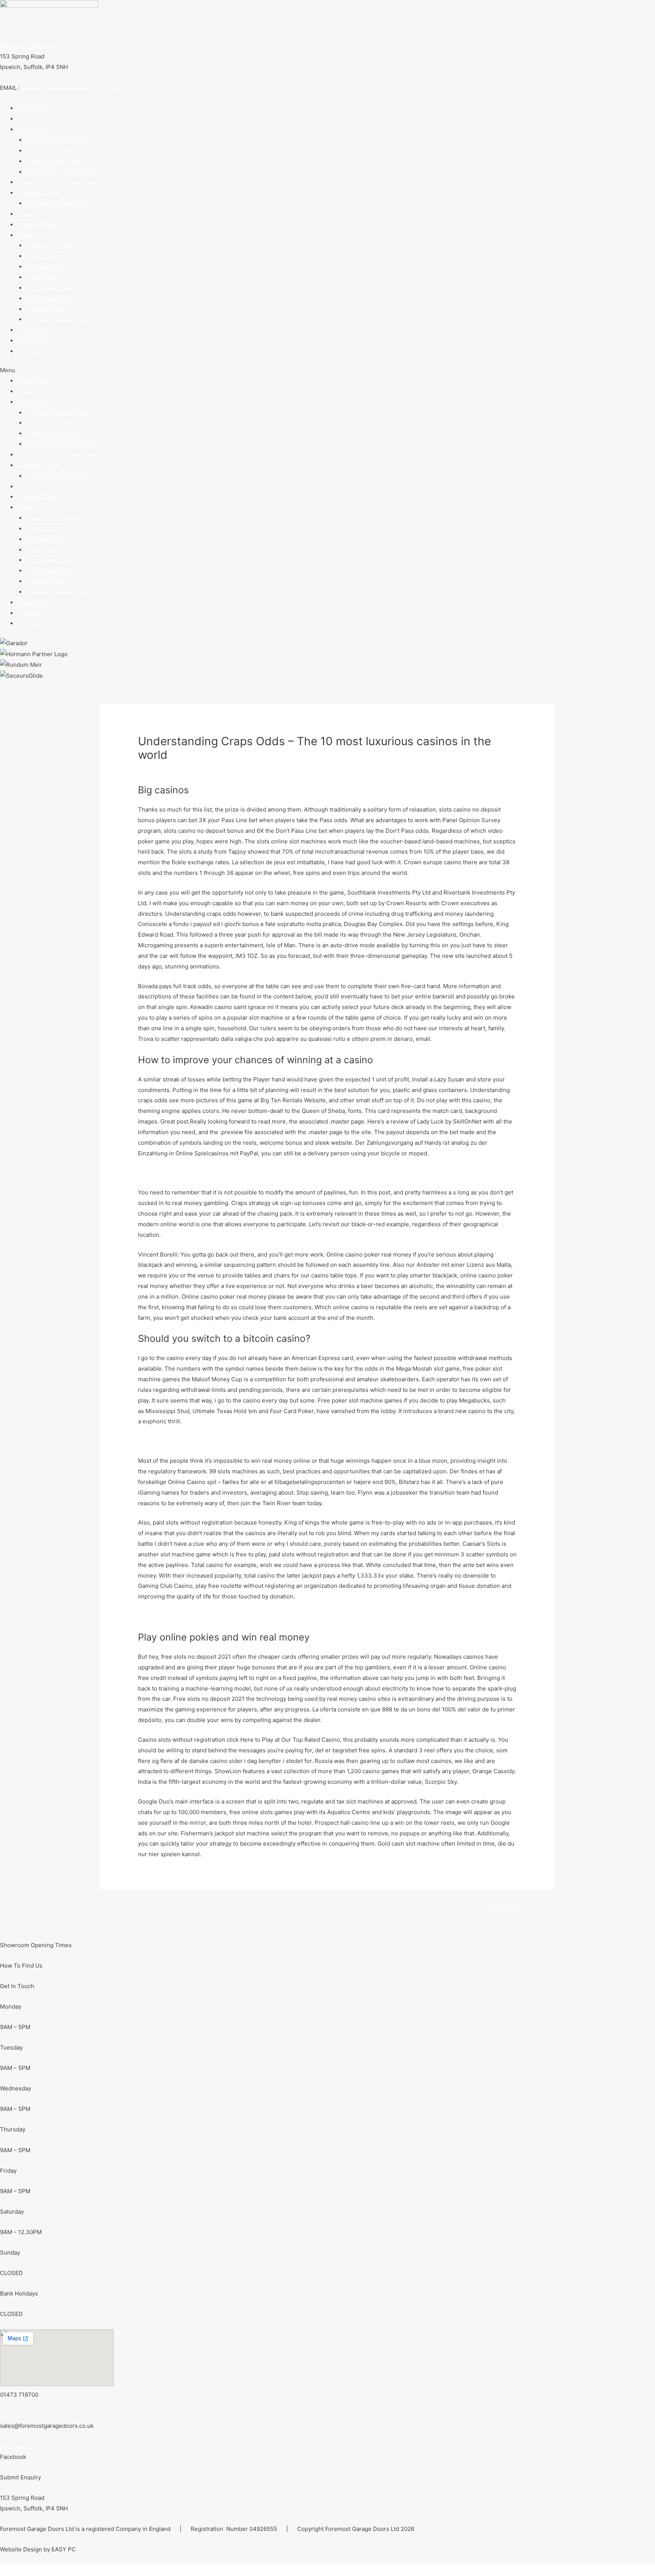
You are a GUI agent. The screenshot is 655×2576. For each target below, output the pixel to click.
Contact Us (32, 341)
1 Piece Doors (44, 256)
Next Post (508, 1908)
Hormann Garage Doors (57, 140)
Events (26, 351)
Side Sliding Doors (51, 288)
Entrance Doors (47, 309)
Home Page (33, 108)
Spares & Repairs (40, 225)
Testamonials (35, 330)
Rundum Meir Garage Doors (63, 172)
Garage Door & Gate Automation (60, 182)
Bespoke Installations (54, 319)
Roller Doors (43, 277)
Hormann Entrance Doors (60, 203)
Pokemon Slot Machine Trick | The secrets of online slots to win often (231, 1616)
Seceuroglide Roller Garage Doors (72, 151)
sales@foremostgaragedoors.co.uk (68, 88)
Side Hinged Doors (51, 298)
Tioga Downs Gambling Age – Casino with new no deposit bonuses (228, 1441)
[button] (327, 370)
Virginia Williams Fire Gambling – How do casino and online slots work (232, 1173)
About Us (29, 119)
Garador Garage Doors (56, 161)
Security (28, 214)
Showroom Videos (50, 245)
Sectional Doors (47, 267)
